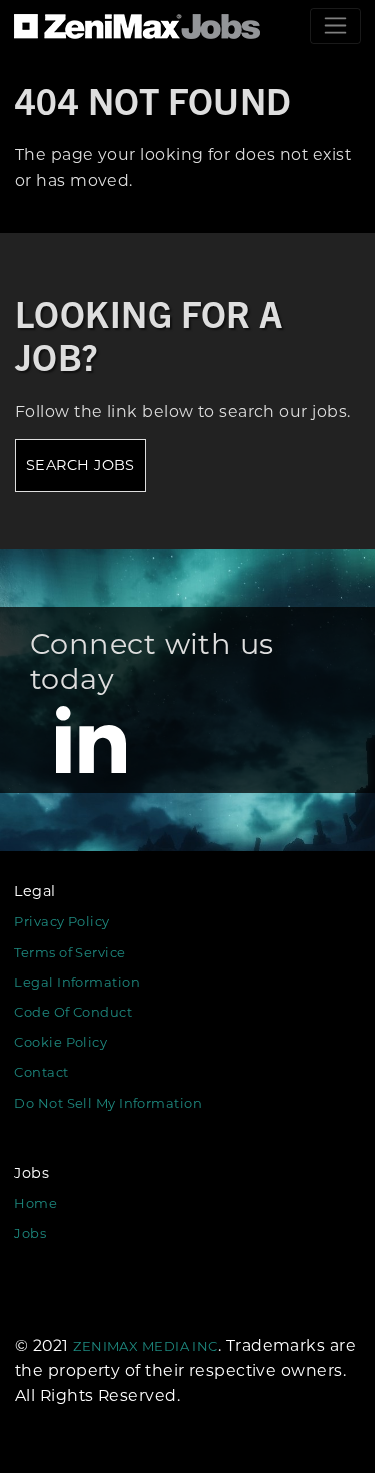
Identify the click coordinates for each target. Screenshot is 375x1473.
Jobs (31, 1173)
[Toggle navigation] (335, 26)
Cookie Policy (60, 1042)
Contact (41, 1072)
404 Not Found (153, 99)
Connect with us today (152, 661)
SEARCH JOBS (80, 465)
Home (35, 1203)
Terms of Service (69, 952)
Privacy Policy (61, 921)
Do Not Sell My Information (108, 1103)
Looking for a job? (149, 334)
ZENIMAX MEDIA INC (145, 1346)
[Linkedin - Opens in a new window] (91, 737)
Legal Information (77, 982)
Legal (34, 891)
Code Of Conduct (73, 1012)
